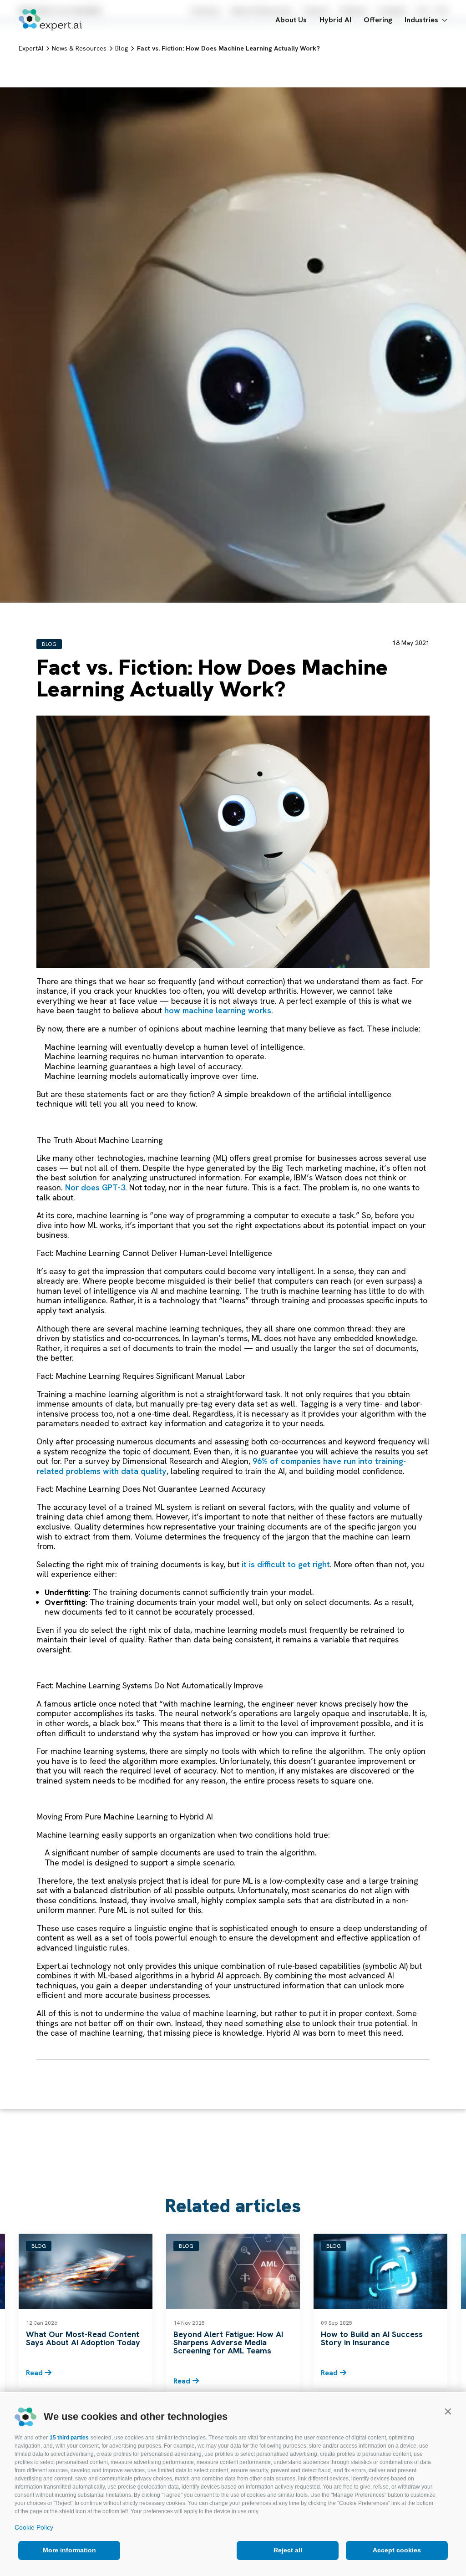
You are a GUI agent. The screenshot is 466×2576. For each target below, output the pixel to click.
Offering (378, 20)
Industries (421, 20)
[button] (448, 2411)
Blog (49, 644)
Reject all (288, 2550)
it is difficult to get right (286, 1564)
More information (69, 2550)
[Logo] (50, 20)
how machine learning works (218, 1010)
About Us (291, 20)
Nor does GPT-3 (95, 1187)
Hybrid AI (335, 20)
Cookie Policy (34, 2527)
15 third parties (69, 2438)
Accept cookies (397, 2550)
